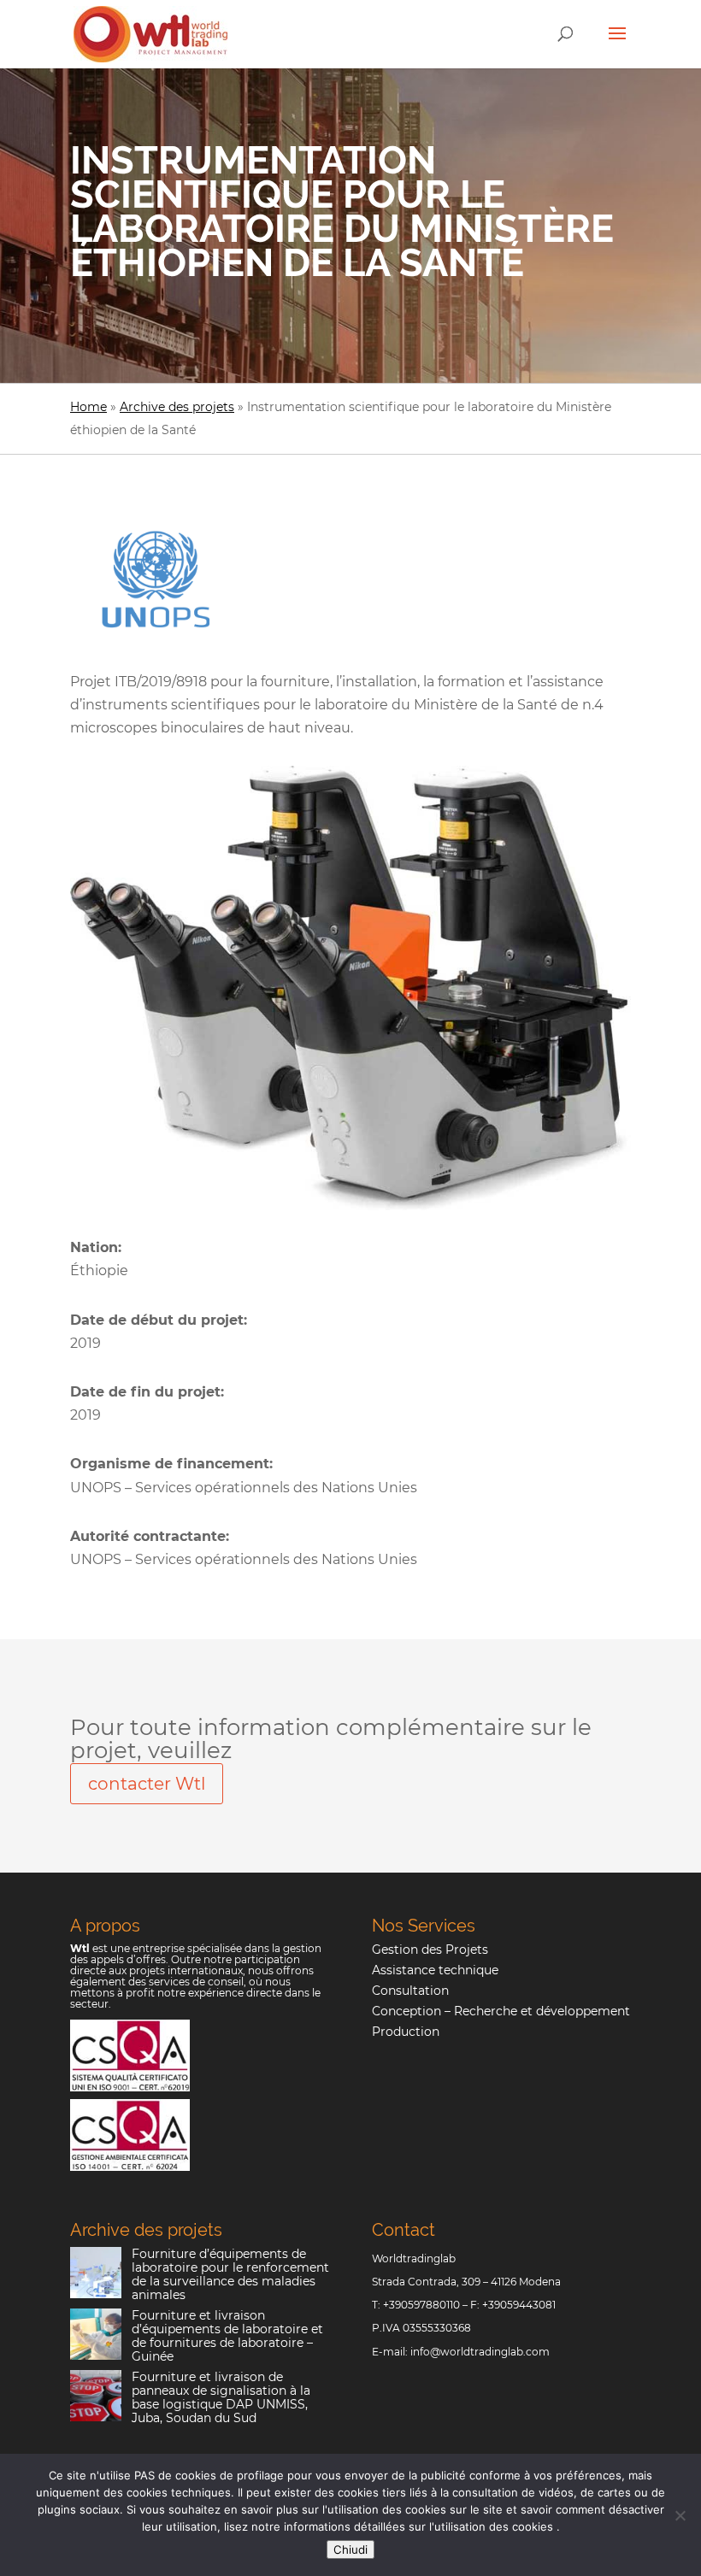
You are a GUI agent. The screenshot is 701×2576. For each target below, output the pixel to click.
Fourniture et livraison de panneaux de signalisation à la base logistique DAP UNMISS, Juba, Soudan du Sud (221, 2397)
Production (406, 2032)
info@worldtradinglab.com (480, 2352)
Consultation (410, 1991)
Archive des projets (177, 407)
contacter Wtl (147, 1784)
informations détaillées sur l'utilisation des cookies (420, 2526)
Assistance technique (435, 1970)
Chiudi (350, 2550)
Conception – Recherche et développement (501, 2011)
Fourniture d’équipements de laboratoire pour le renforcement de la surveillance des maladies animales (230, 2274)
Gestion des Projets (430, 1950)
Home (88, 407)
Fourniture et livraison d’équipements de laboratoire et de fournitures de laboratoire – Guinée (227, 2336)
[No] (680, 2515)
